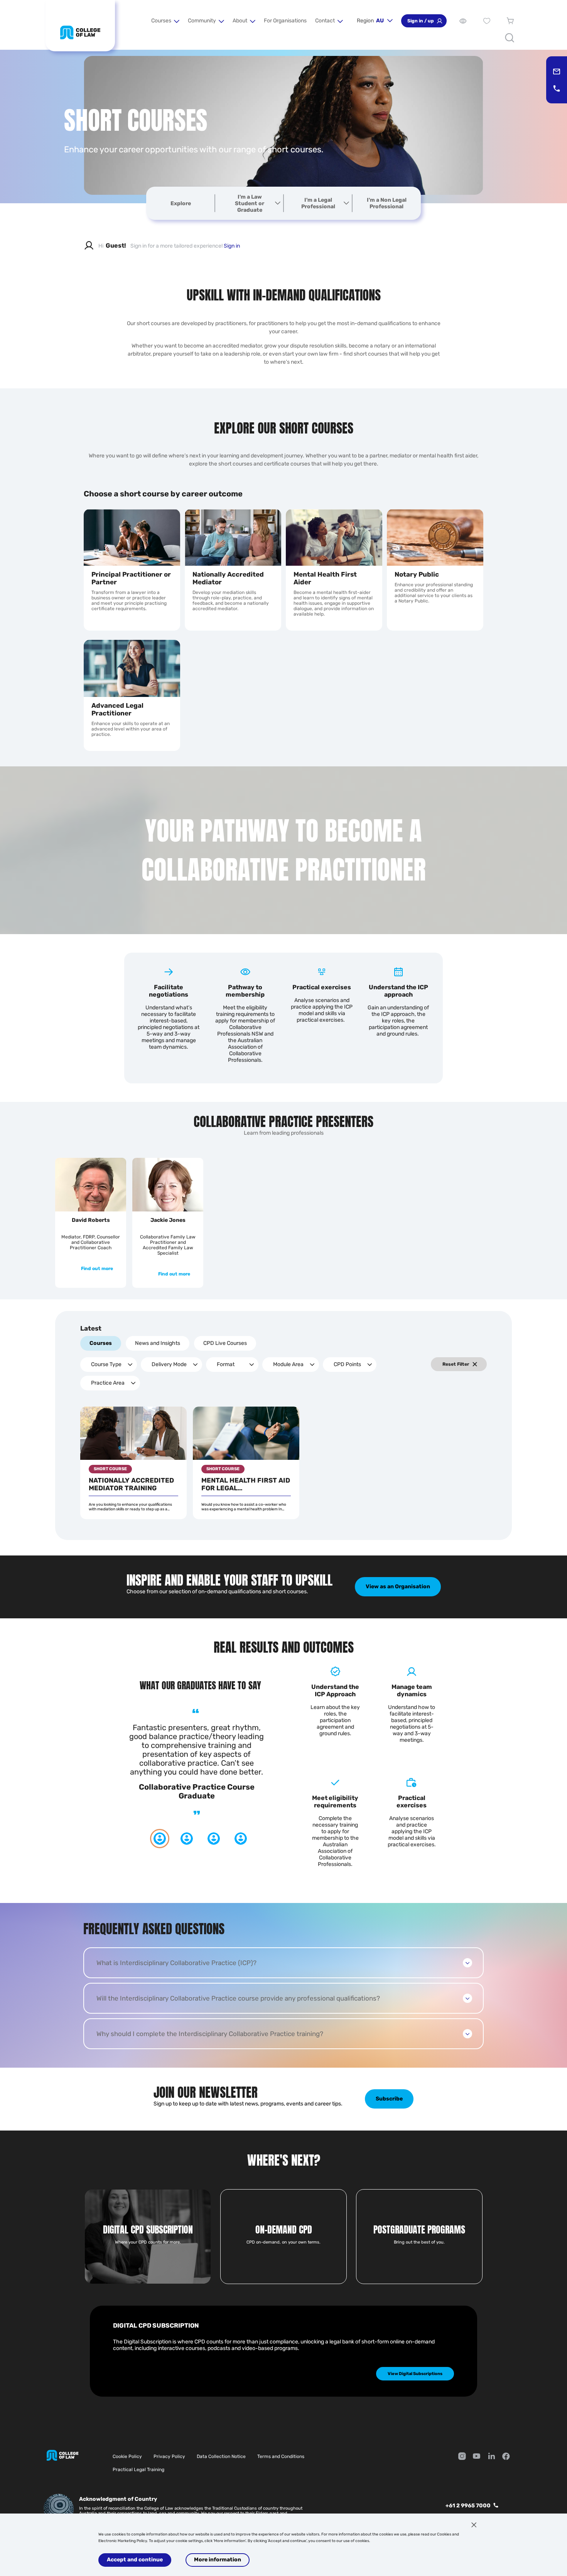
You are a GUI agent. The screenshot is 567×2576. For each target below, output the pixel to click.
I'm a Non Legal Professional (387, 203)
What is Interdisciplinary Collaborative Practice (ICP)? (176, 1963)
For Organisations (285, 21)
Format (226, 1364)
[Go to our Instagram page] (462, 2457)
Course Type (106, 1364)
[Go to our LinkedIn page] (491, 2457)
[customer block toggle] (278, 203)
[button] (165, 21)
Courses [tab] (101, 1343)
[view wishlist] (487, 21)
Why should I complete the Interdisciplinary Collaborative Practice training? (210, 2034)
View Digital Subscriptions (415, 2374)
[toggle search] (510, 38)
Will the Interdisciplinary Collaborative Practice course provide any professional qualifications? (238, 1998)
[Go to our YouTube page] (477, 2457)
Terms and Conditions (281, 2456)
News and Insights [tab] (158, 1343)
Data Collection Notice (221, 2456)
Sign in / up (421, 21)
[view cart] (510, 21)
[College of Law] (80, 32)
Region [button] (370, 21)
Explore (181, 203)
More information (218, 2560)
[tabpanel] (283, 1443)
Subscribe (389, 2099)
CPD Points (347, 1364)
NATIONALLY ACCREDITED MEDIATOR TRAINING (131, 1484)
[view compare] (463, 21)
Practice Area (108, 1383)
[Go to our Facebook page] (506, 2457)
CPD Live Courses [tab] (225, 1343)
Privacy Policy (169, 2456)
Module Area (288, 1364)
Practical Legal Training (138, 2470)
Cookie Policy (127, 2456)
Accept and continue (135, 2560)
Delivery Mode (169, 1364)
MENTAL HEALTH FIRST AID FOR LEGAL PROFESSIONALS (246, 1484)
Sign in (232, 246)
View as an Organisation (398, 1587)
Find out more (97, 1269)
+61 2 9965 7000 (468, 2506)
